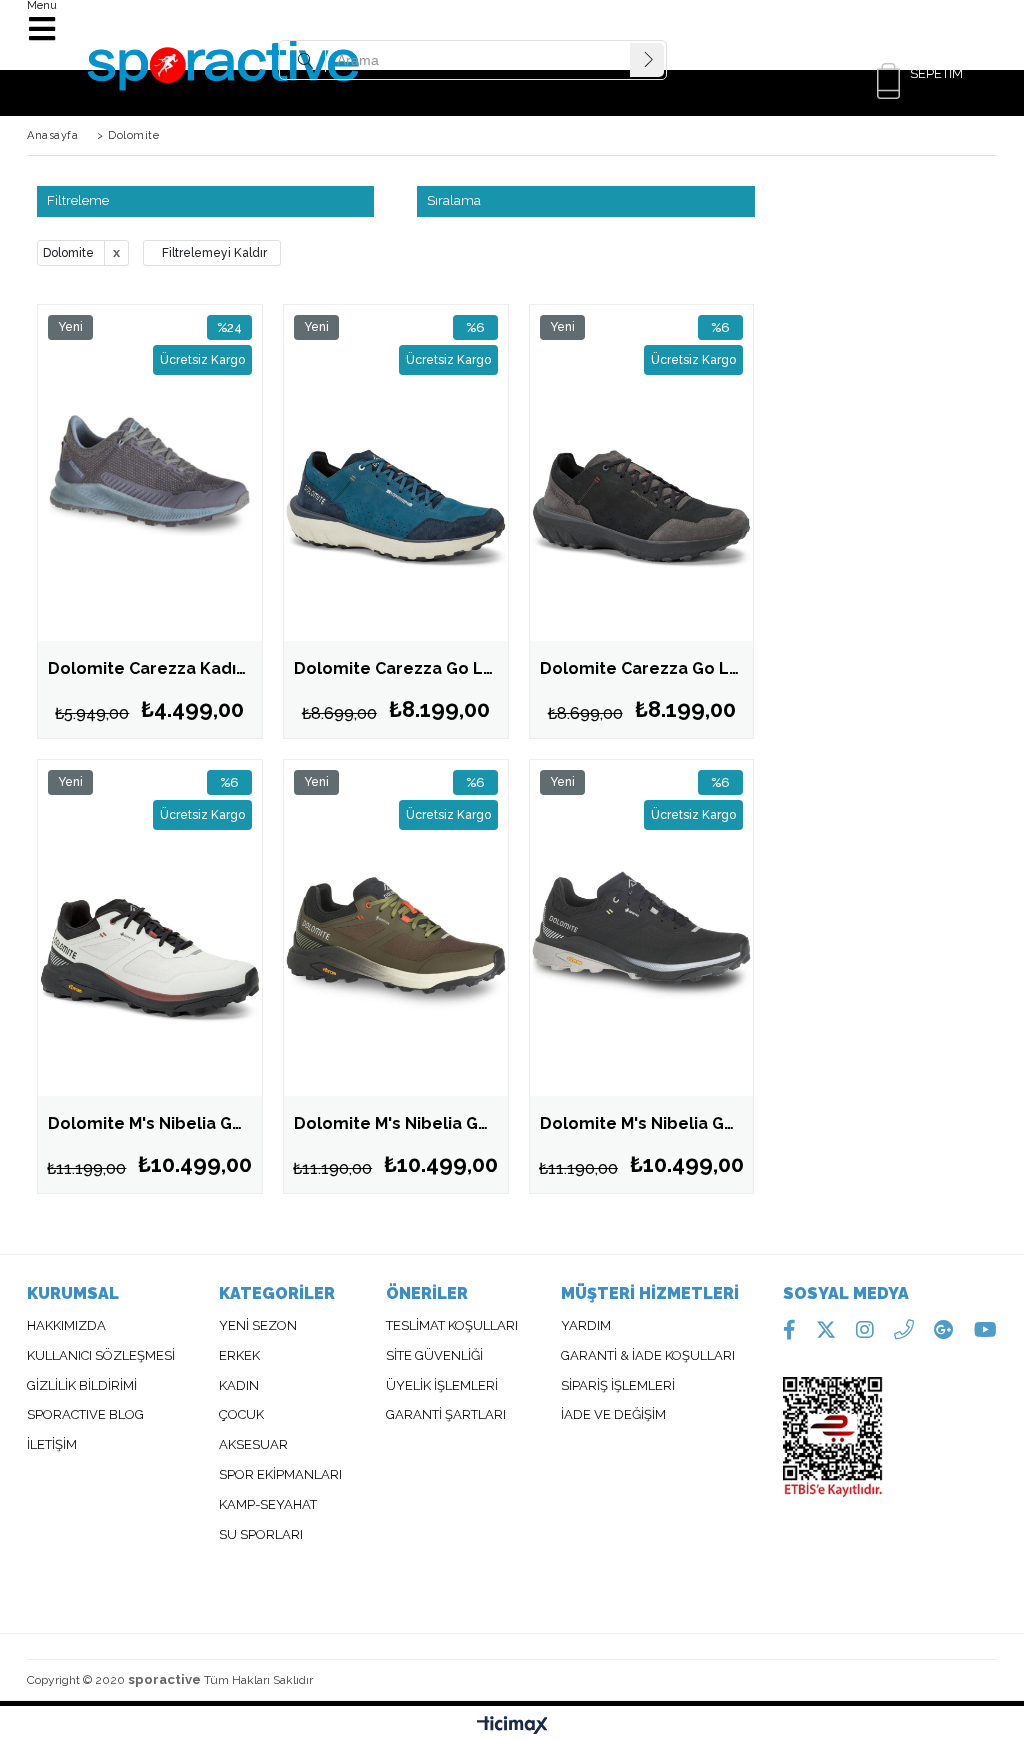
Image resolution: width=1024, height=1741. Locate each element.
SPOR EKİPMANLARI (280, 1475)
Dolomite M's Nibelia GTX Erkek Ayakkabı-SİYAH (647, 1123)
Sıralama (454, 200)
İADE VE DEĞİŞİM (613, 1415)
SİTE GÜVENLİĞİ (434, 1356)
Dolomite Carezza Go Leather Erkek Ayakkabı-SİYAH (647, 668)
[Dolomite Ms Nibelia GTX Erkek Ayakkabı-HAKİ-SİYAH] (396, 928)
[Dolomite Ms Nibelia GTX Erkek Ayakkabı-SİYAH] (642, 928)
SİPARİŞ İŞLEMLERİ (618, 1386)
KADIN (239, 1386)
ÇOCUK (241, 1415)
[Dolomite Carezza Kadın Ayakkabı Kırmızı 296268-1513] (150, 473)
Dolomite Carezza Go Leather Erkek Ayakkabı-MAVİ (401, 668)
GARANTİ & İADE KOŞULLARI (648, 1356)
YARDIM (586, 1326)
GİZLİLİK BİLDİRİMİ (82, 1386)
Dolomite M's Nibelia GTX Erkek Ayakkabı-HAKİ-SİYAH (401, 1123)
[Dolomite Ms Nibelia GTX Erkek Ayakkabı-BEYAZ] (150, 928)
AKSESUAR (253, 1445)
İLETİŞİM (52, 1445)
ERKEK (241, 1356)
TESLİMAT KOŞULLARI (452, 1326)
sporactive (164, 1679)
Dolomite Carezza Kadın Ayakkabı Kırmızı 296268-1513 (155, 668)
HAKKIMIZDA (66, 1326)
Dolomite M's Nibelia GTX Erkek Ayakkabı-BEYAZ (155, 1123)
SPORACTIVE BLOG (85, 1415)
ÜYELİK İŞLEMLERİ (442, 1386)
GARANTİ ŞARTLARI (446, 1415)
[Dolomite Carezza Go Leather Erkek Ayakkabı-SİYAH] (642, 473)
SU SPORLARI (261, 1535)
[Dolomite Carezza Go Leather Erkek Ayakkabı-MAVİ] (396, 473)
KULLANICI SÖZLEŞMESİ (101, 1356)
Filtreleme (78, 200)
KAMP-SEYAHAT (268, 1505)
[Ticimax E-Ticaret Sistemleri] (512, 1726)
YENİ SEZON (258, 1326)
